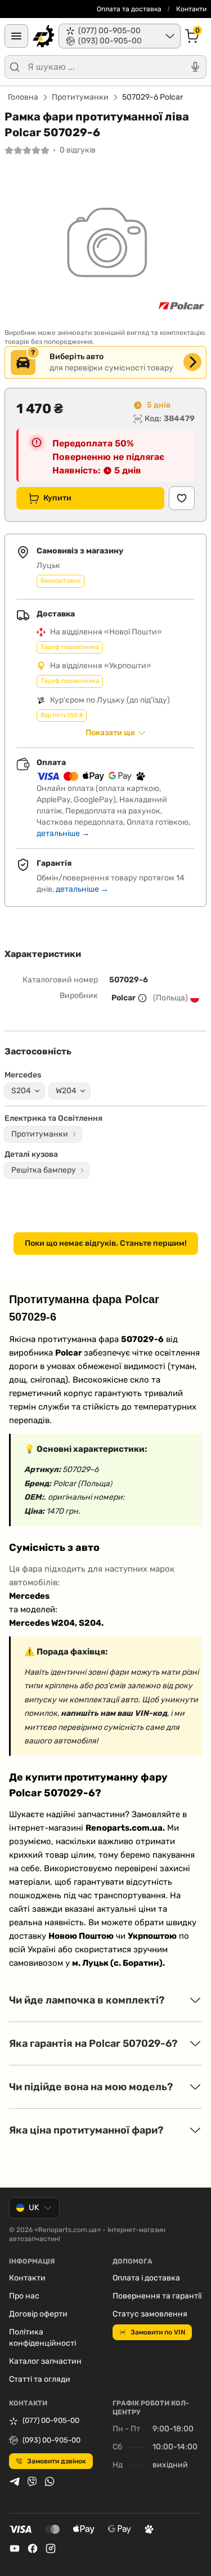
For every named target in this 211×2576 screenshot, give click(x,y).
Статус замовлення (150, 2314)
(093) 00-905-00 (51, 2440)
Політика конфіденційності (42, 2338)
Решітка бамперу (44, 1170)
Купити (57, 498)
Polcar (124, 998)
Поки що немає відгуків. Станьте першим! (106, 1243)
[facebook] (33, 2548)
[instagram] (51, 2548)
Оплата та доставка (129, 9)
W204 (66, 1091)
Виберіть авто (77, 357)
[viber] (32, 2481)
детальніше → (63, 833)
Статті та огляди (40, 2379)
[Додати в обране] (182, 498)
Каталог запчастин (45, 2361)
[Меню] (16, 36)
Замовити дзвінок (57, 2461)
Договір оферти (38, 2314)
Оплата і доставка (146, 2278)
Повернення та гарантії (157, 2296)
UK (34, 2208)
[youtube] (15, 2548)
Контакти (191, 9)
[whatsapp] (50, 2481)
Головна (23, 97)
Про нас (24, 2296)
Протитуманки (80, 97)
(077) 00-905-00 (51, 2420)
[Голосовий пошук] (195, 67)
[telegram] (15, 2481)
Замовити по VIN (158, 2332)
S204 (21, 1091)
